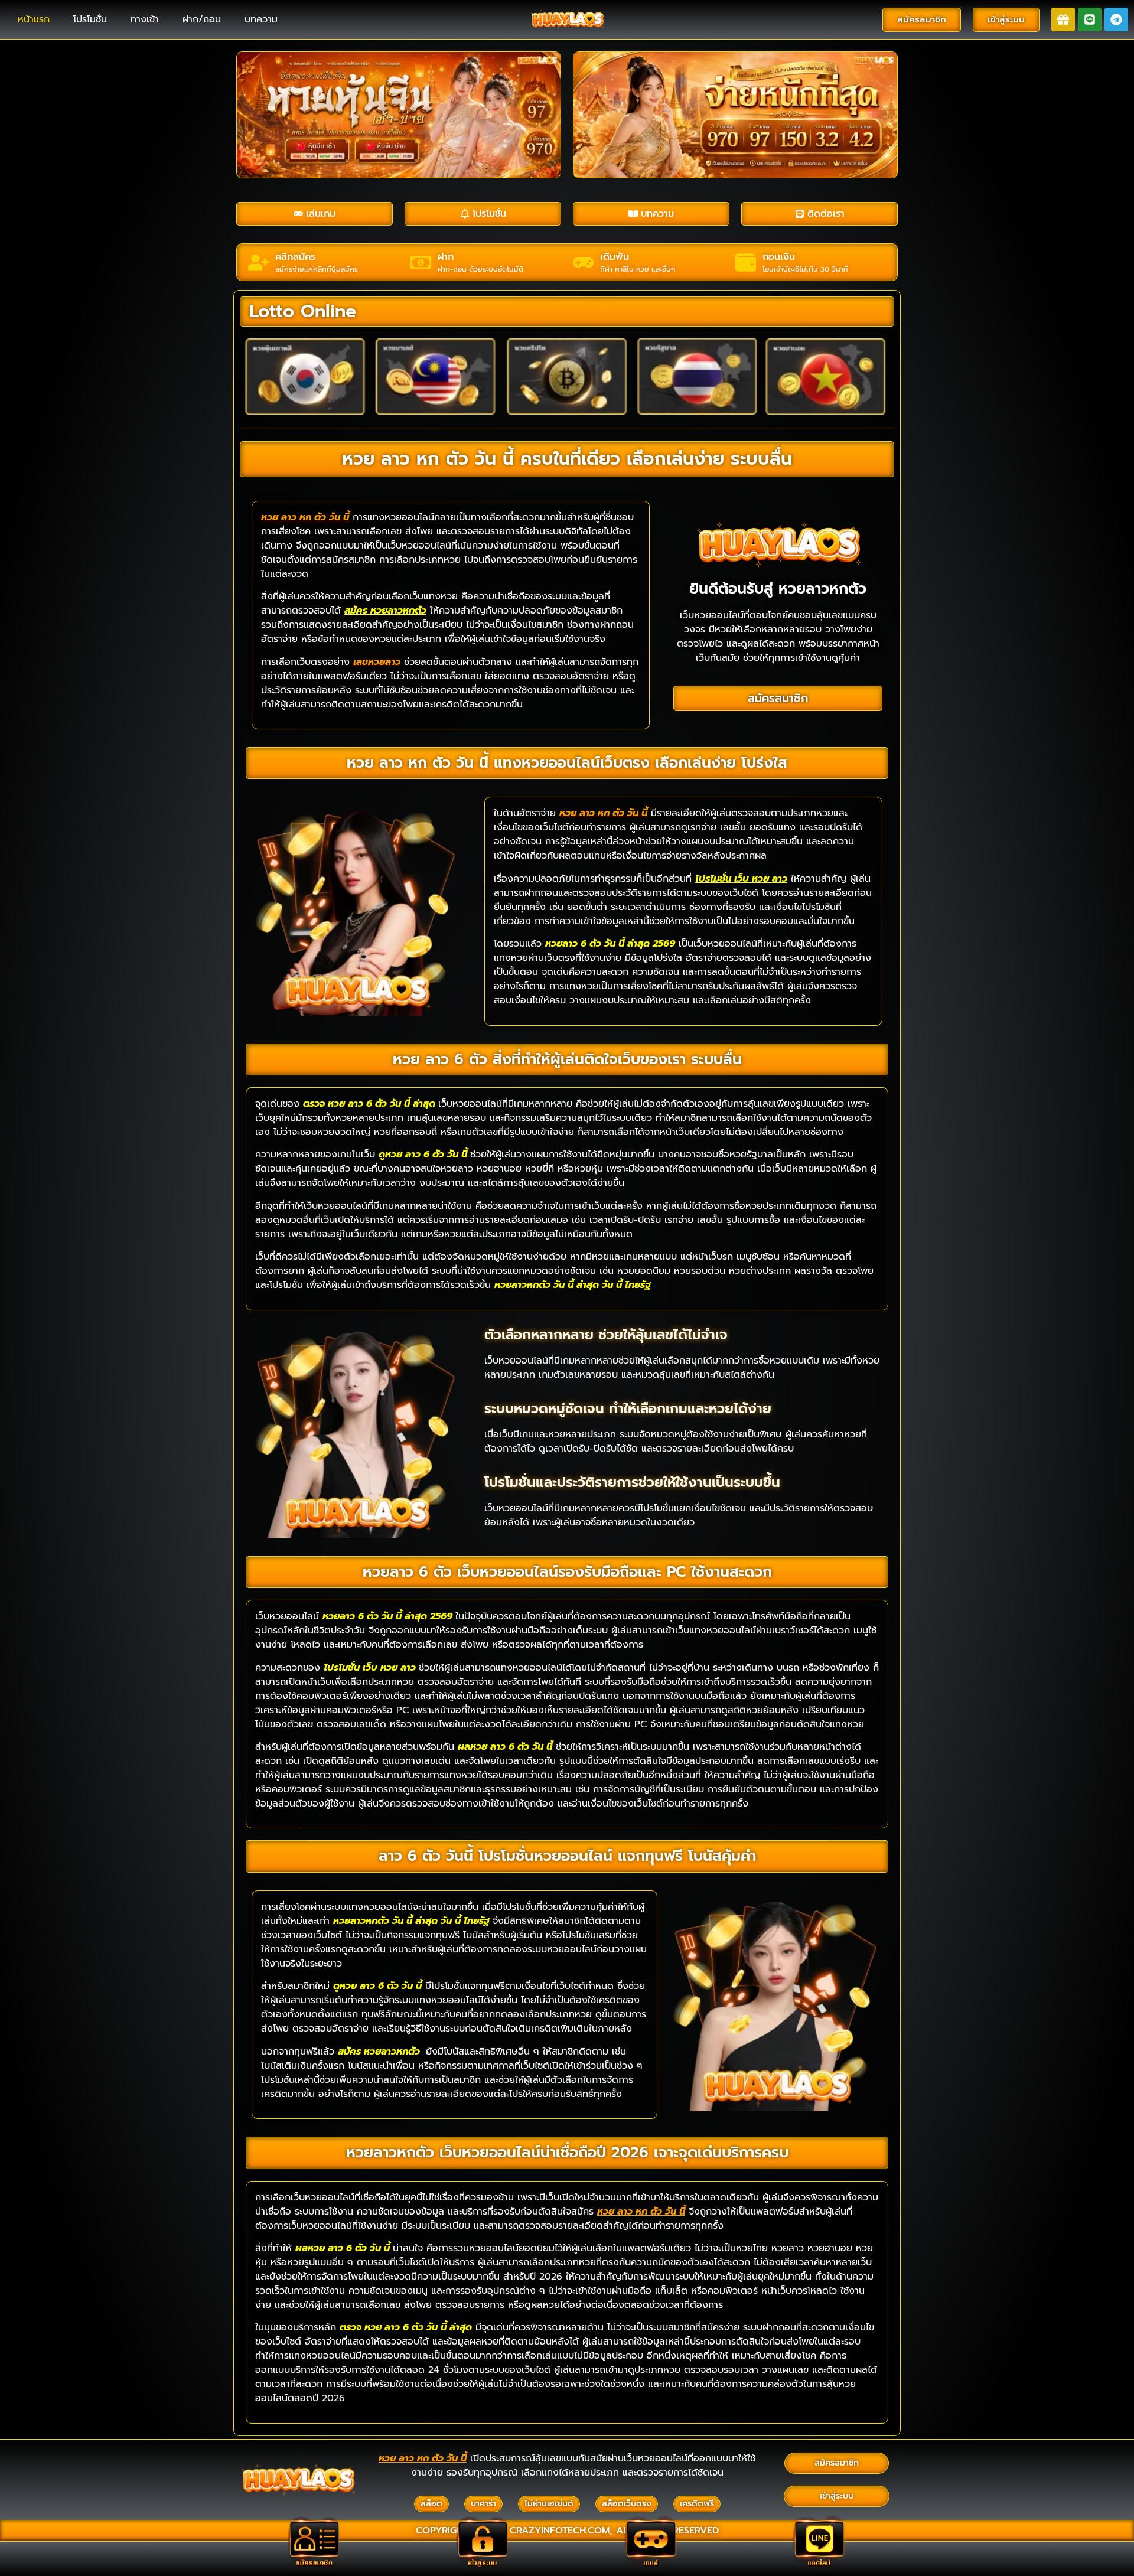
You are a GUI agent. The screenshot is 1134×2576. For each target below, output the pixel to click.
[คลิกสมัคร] (258, 263)
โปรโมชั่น (90, 19)
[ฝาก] (421, 263)
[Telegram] (1116, 19)
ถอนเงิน (779, 257)
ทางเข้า (145, 19)
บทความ (261, 19)
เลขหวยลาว (377, 662)
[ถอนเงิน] (746, 263)
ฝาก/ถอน (202, 19)
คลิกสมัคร (295, 257)
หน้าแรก (34, 19)
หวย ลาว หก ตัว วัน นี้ (305, 517)
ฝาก (446, 257)
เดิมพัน (615, 257)
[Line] (1090, 19)
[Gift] (1063, 19)
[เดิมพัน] (583, 263)
